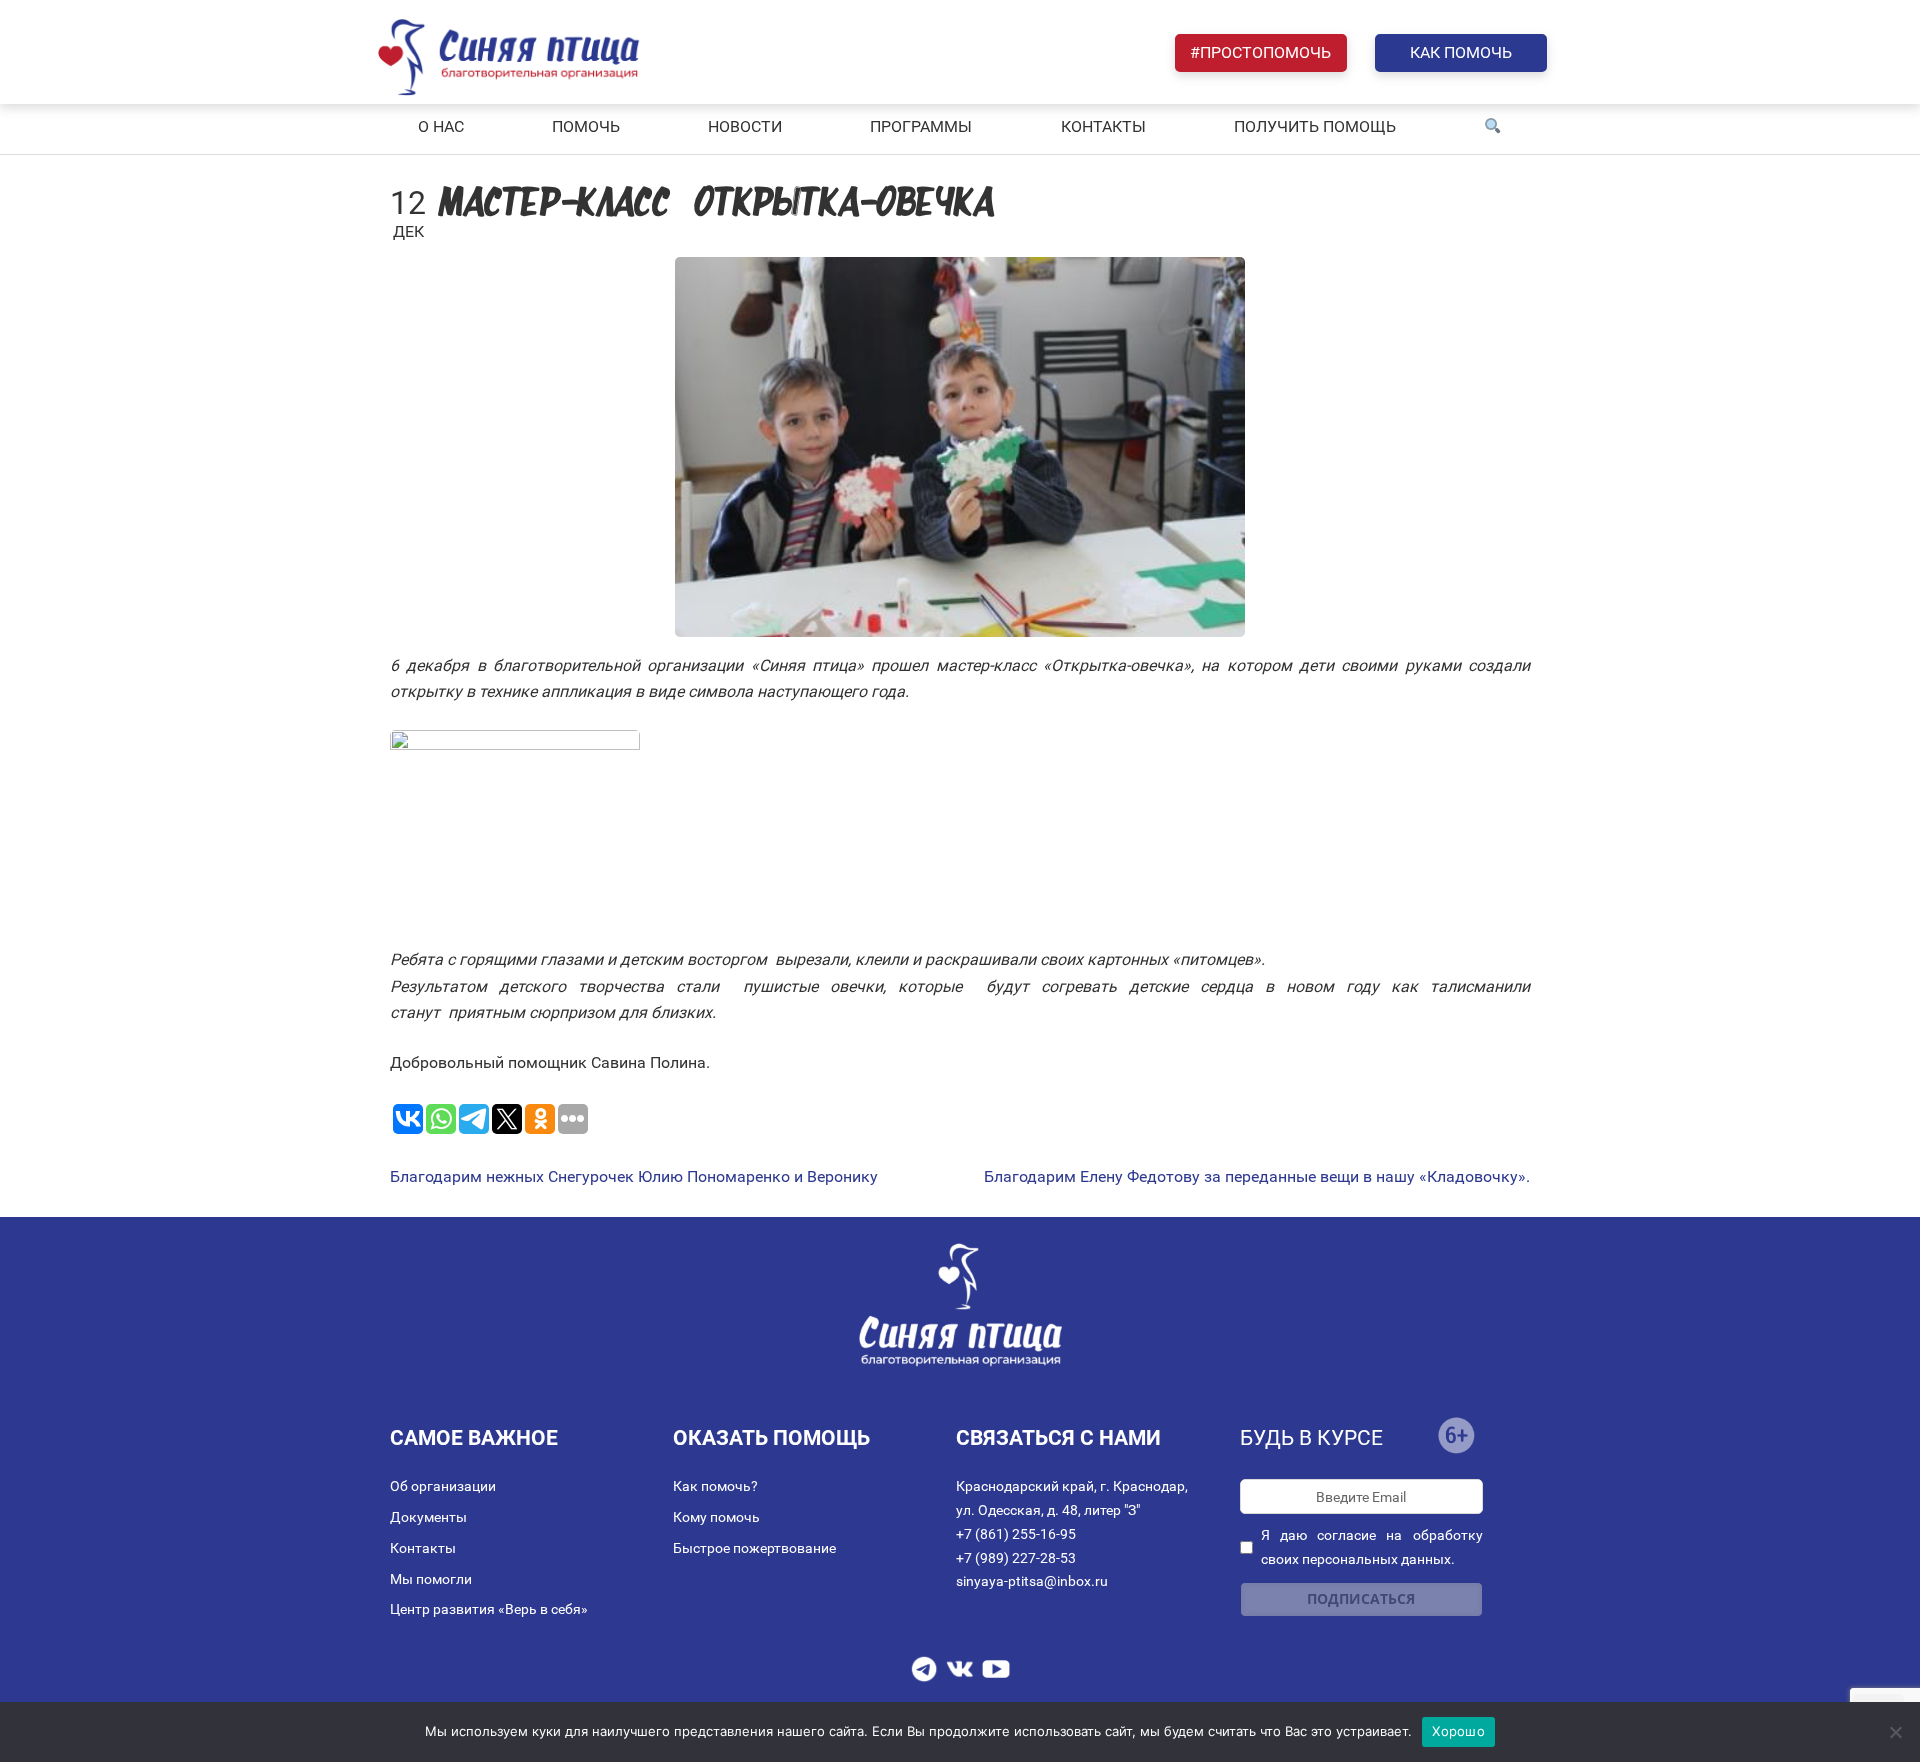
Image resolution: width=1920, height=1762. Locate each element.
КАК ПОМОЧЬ (1461, 52)
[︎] (1493, 127)
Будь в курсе (1311, 1438)
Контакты (423, 1548)
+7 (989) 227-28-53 (1016, 1558)
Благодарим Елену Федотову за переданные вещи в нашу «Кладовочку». (1257, 1177)
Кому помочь (716, 1517)
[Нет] (1895, 1732)
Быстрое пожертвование (754, 1548)
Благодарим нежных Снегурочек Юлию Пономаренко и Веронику (634, 1177)
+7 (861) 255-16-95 (1016, 1534)
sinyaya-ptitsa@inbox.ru (1032, 1581)
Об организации (443, 1486)
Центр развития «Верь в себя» (489, 1609)
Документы (428, 1517)
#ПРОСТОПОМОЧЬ (1260, 52)
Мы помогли (431, 1579)
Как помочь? (715, 1486)
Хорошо (1458, 1731)
